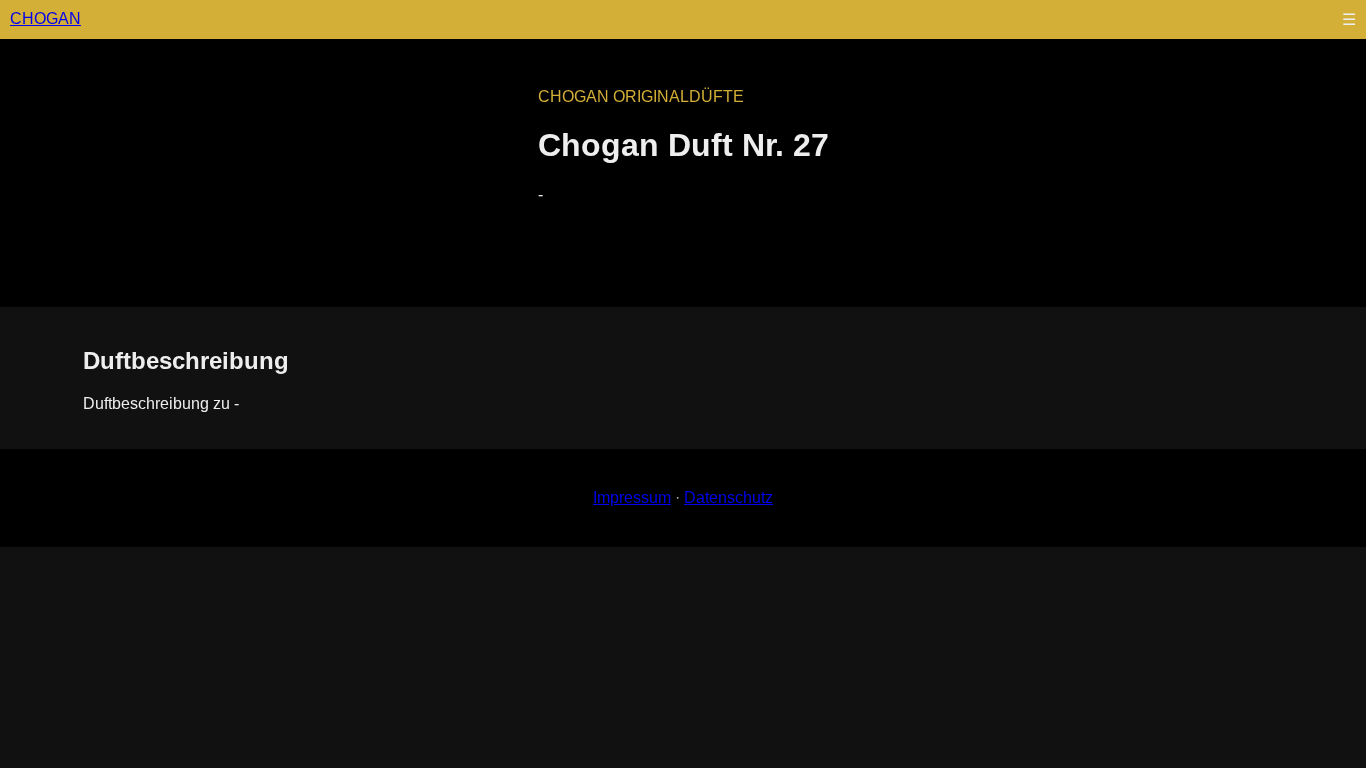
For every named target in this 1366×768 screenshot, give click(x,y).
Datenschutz (728, 497)
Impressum (632, 497)
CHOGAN (45, 18)
